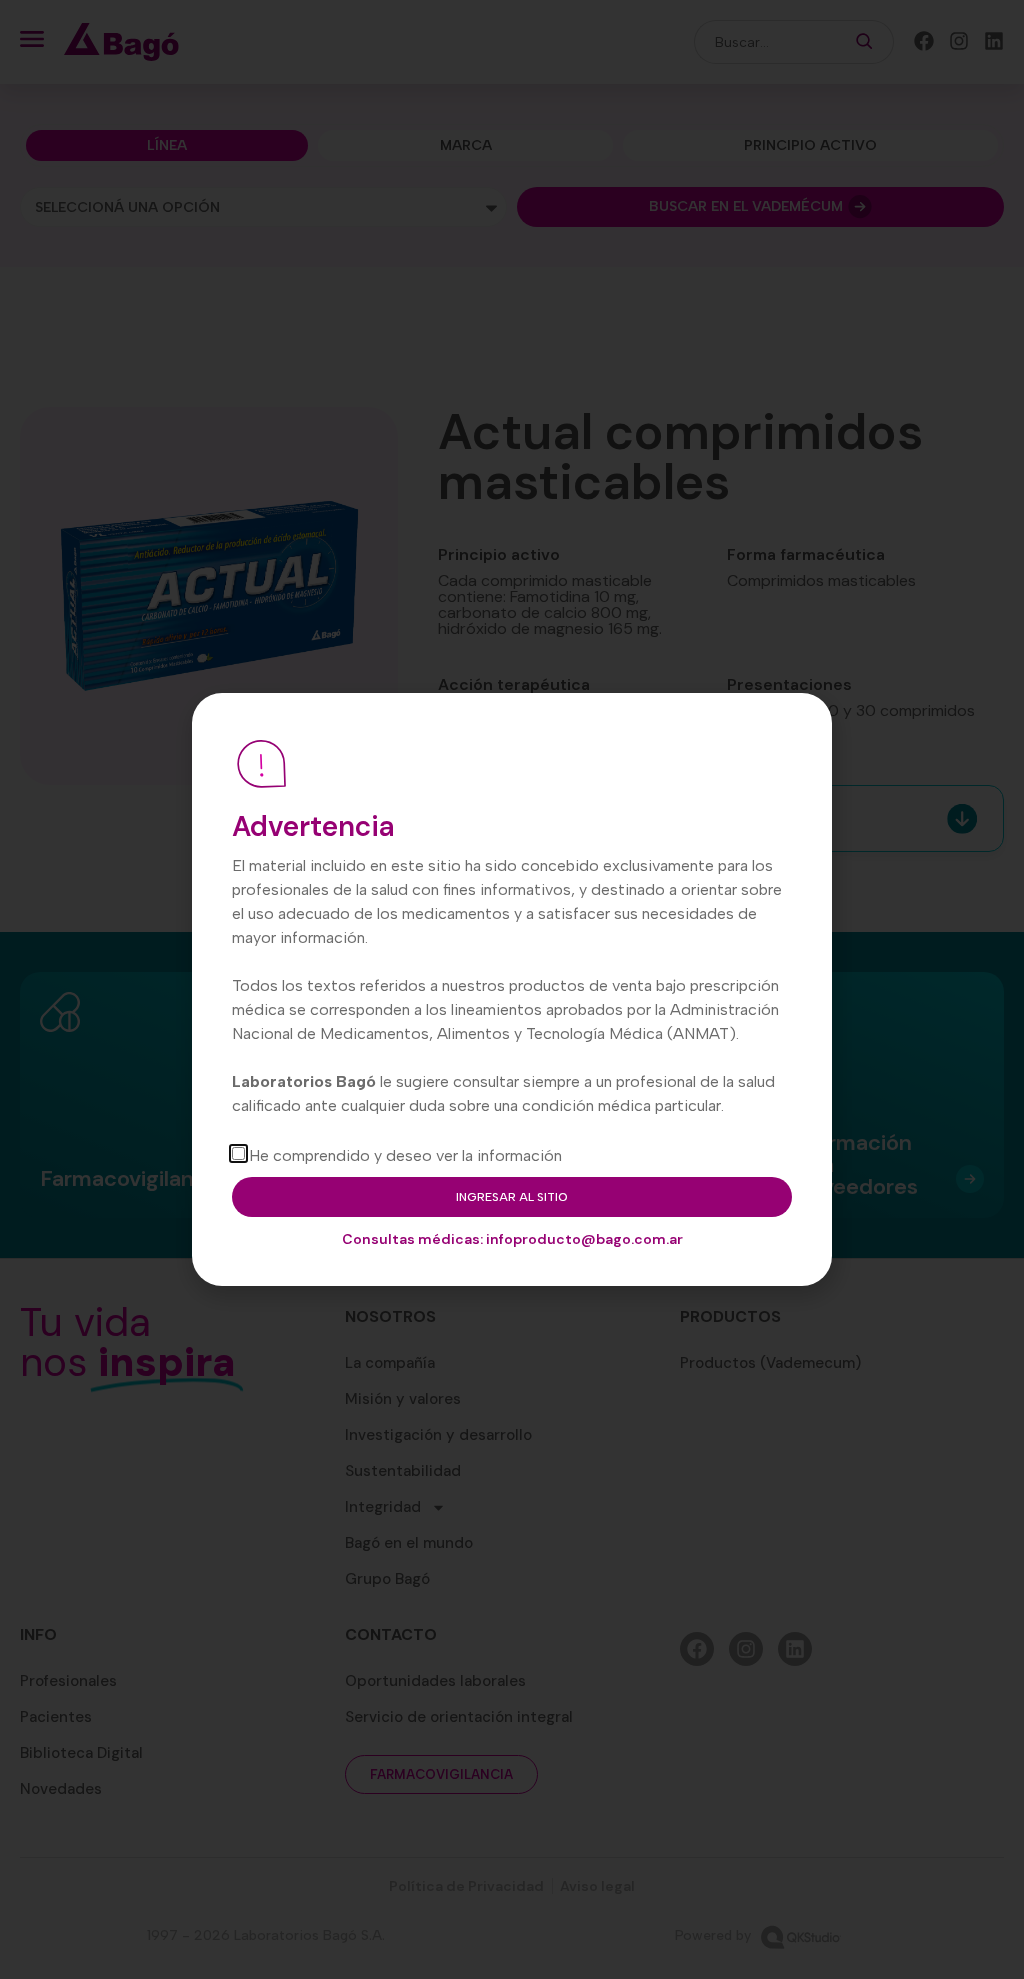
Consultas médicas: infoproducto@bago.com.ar (512, 1239)
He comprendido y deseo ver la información (405, 1155)
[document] (512, 989)
